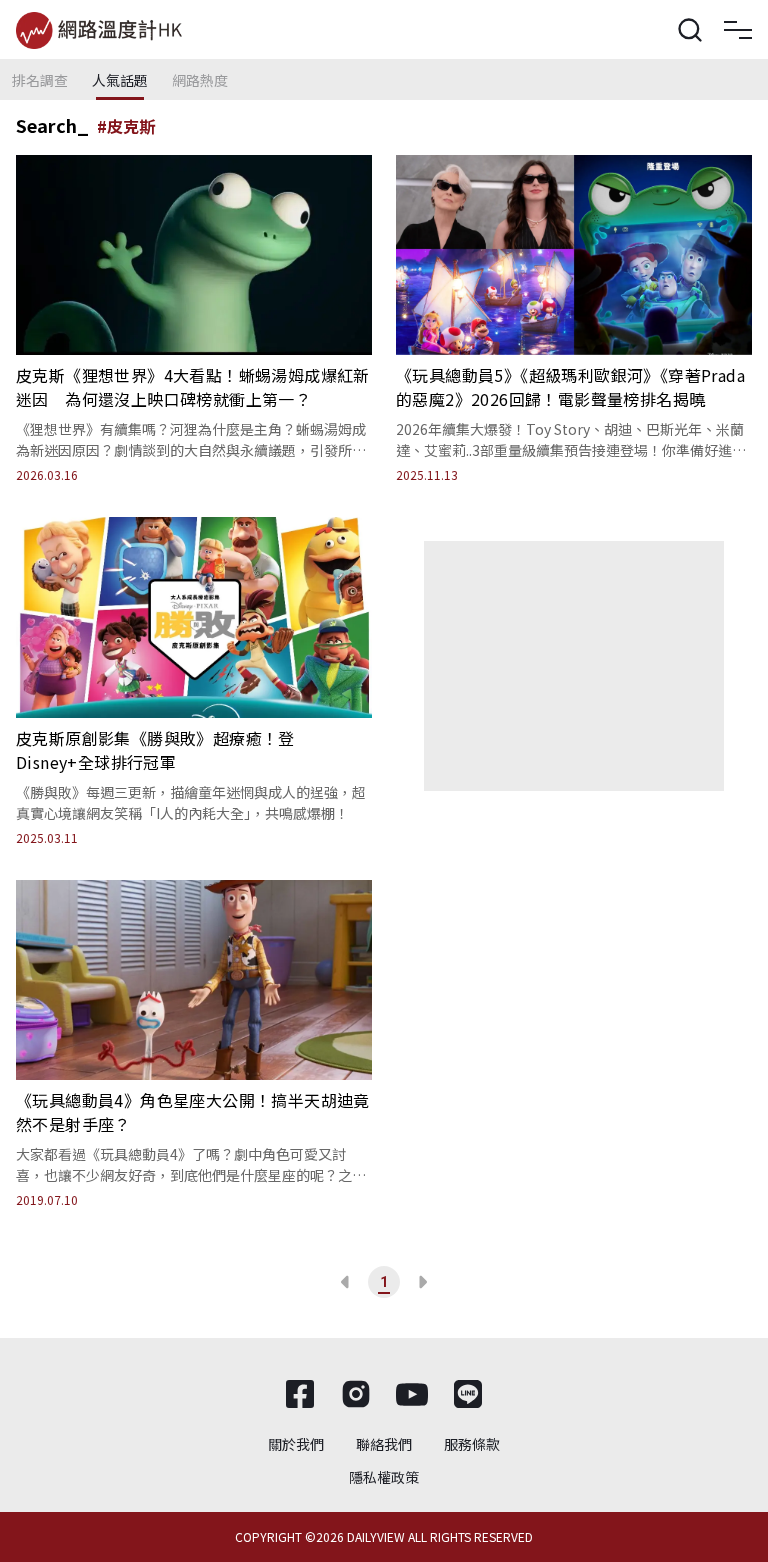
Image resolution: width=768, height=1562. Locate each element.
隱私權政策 (384, 1477)
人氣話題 (120, 80)
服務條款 (472, 1444)
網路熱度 (200, 80)
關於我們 (296, 1444)
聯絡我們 (384, 1444)
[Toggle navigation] (738, 30)
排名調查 (40, 80)
